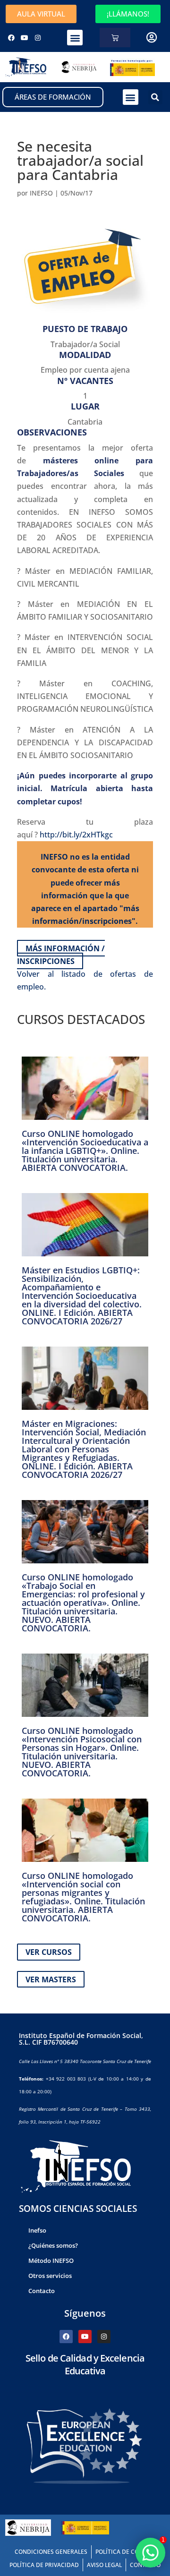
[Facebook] (11, 38)
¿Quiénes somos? (53, 2245)
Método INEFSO (51, 2260)
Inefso (37, 2230)
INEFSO (41, 193)
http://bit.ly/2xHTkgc (76, 835)
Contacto (42, 2291)
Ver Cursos (49, 1952)
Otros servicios (50, 2276)
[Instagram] (38, 38)
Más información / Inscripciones (61, 954)
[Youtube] (25, 38)
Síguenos (85, 2313)
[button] (75, 38)
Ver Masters (51, 1979)
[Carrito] (115, 38)
